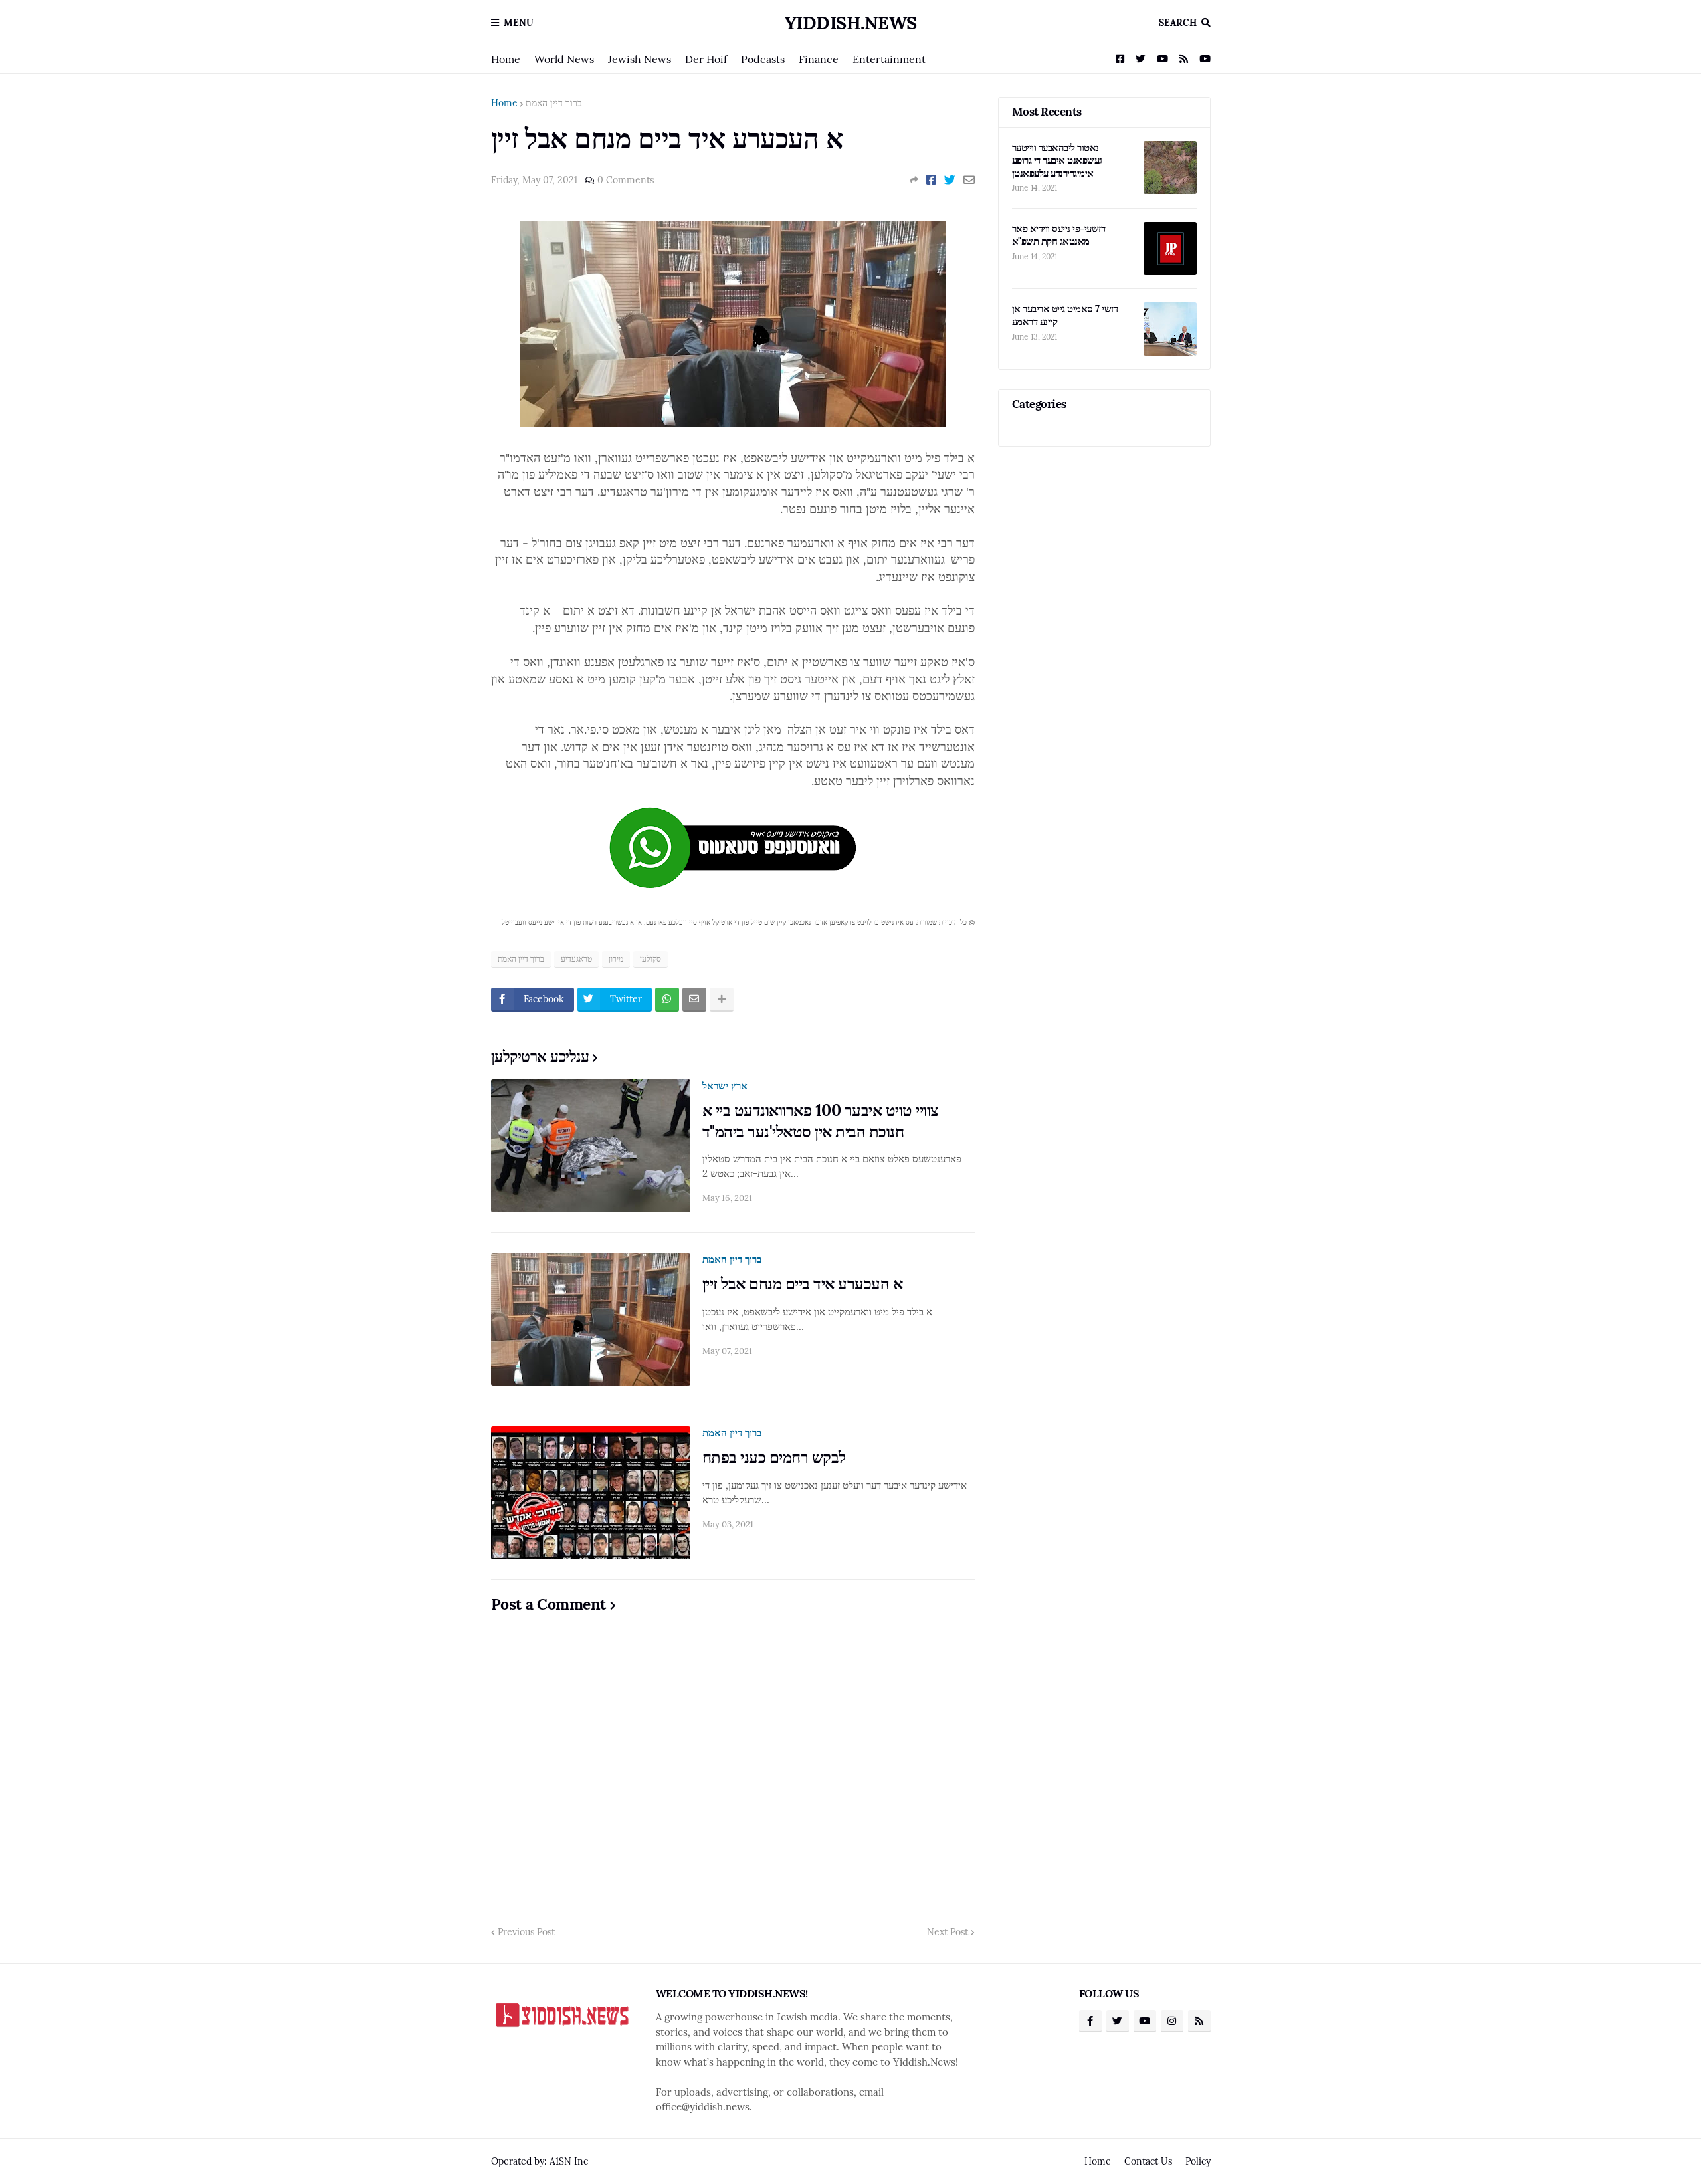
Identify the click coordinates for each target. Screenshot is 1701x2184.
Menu (519, 23)
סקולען (650, 959)
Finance (819, 59)
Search (1178, 23)
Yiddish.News (851, 23)
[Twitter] (950, 180)
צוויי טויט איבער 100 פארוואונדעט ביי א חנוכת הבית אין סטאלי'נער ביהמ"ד (821, 1121)
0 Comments (626, 180)
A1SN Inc (569, 2161)
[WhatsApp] (667, 1000)
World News (564, 59)
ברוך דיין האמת (554, 103)
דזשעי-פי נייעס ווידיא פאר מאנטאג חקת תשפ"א (1059, 235)
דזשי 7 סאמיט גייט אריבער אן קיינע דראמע (1065, 315)
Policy (1198, 2161)
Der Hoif (706, 59)
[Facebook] (931, 180)
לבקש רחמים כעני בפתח (774, 1457)
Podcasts (763, 59)
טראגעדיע (576, 959)
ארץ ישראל (725, 1086)
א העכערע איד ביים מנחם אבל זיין (803, 1284)
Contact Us (1148, 2161)
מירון (616, 959)
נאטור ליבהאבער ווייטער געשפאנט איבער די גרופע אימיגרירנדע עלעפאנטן (1057, 160)
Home (506, 59)
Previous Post (526, 1932)
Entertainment (889, 59)
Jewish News (640, 59)
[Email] (969, 180)
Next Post (948, 1932)
